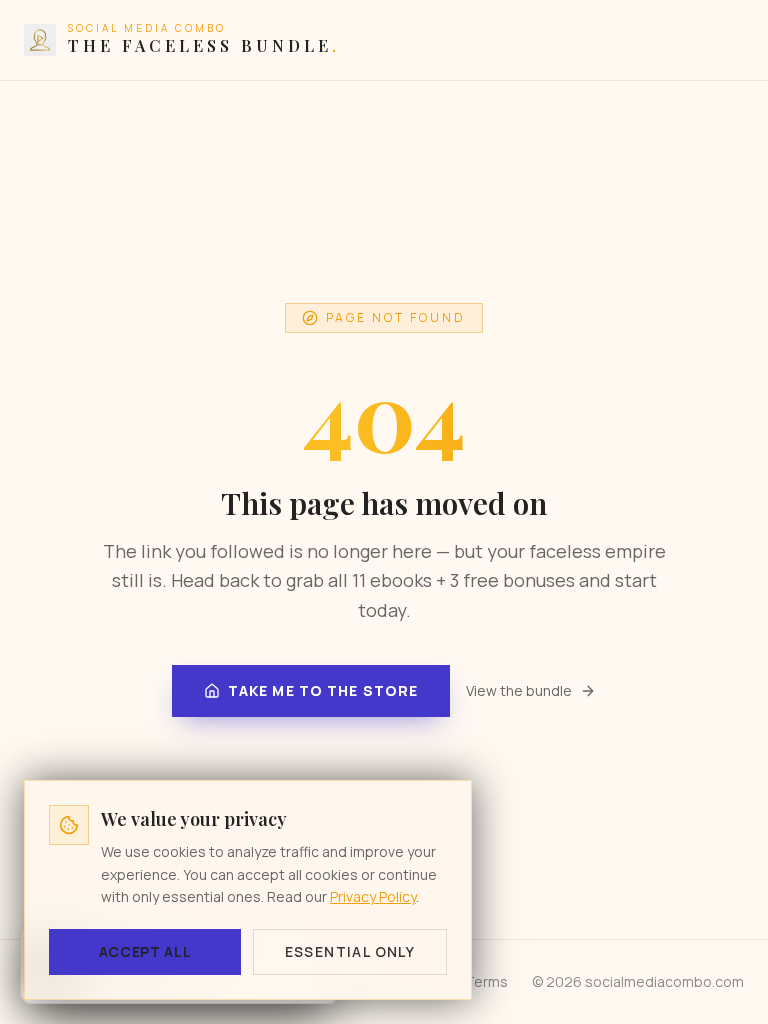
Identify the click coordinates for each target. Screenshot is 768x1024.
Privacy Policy (373, 896)
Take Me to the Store (323, 690)
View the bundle (519, 690)
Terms (486, 981)
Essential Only (350, 951)
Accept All (145, 951)
